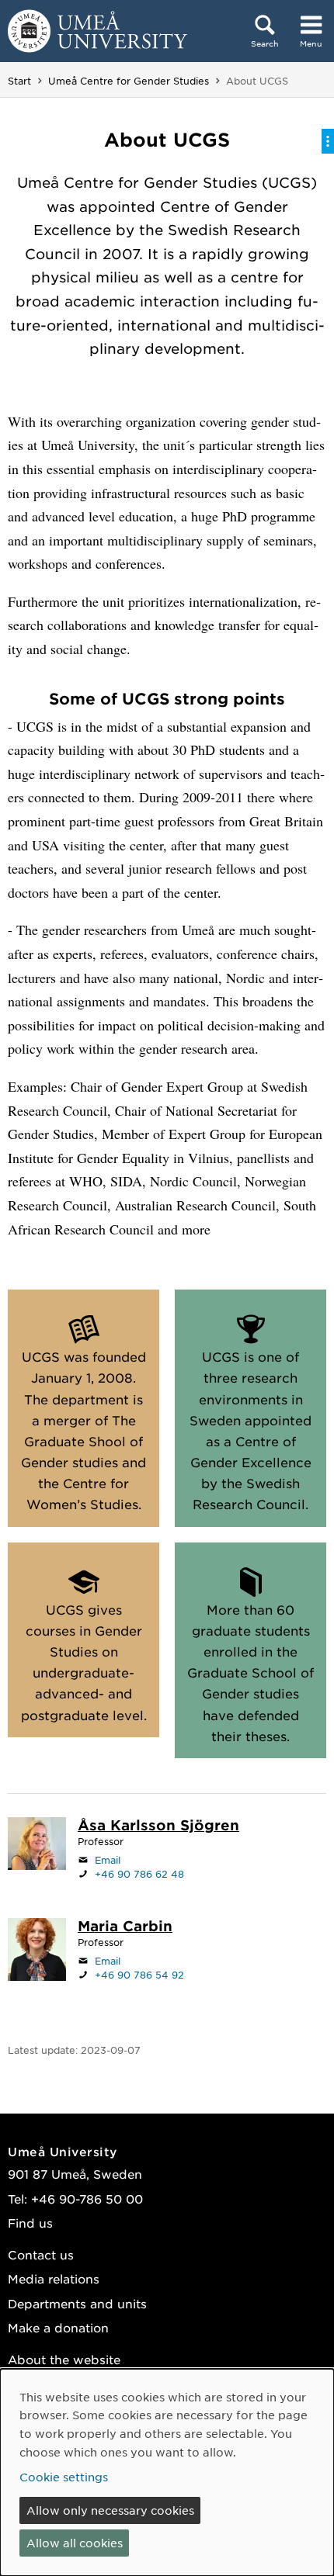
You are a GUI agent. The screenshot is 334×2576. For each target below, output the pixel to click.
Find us (30, 2223)
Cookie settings (64, 2477)
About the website (64, 2359)
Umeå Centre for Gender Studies (129, 81)
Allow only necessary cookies (110, 2510)
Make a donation (58, 2327)
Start (19, 81)
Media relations (54, 2278)
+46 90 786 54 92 (139, 1975)
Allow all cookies (75, 2543)
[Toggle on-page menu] (328, 141)
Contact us (41, 2254)
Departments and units (77, 2303)
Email (108, 1860)
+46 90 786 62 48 (139, 1874)
